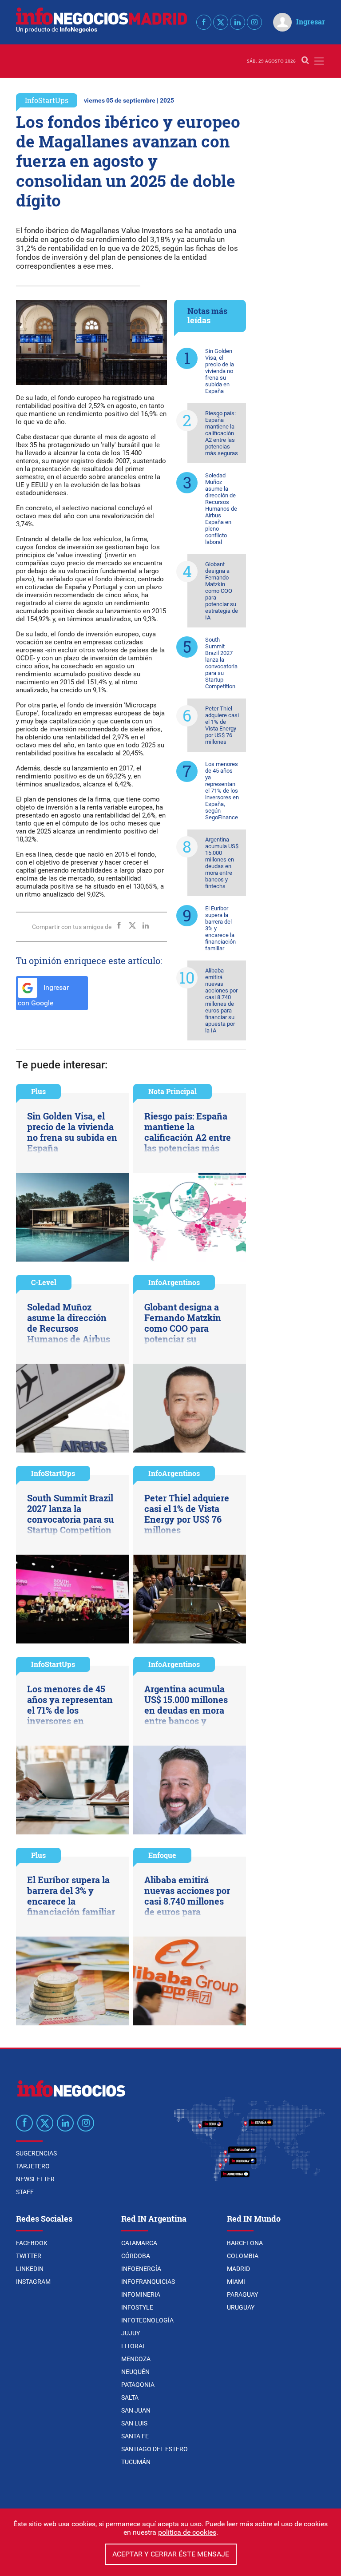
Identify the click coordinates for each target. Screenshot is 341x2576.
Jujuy (131, 2333)
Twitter (29, 2256)
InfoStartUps (47, 100)
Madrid (238, 2269)
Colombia (243, 2256)
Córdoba (136, 2256)
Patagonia (138, 2385)
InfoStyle (137, 2307)
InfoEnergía (141, 2269)
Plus (38, 1091)
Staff (25, 2192)
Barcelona (245, 2243)
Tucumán (136, 2462)
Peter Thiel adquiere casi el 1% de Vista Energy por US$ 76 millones (222, 725)
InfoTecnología (147, 2320)
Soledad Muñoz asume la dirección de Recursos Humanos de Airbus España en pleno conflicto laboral (221, 509)
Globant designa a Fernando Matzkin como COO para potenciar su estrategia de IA (222, 591)
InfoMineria (141, 2294)
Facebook (32, 2243)
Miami (236, 2282)
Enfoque (162, 1855)
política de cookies (187, 2532)
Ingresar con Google (43, 995)
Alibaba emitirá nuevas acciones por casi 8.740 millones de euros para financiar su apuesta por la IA (221, 1000)
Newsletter (35, 2179)
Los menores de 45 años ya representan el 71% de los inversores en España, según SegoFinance (222, 791)
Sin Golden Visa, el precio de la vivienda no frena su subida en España (220, 371)
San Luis (134, 2423)
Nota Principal (172, 1091)
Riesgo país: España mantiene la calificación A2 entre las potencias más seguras (222, 433)
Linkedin (30, 2269)
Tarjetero (33, 2166)
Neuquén (135, 2372)
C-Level (44, 1282)
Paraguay (242, 2294)
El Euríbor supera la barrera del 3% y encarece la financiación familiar (220, 928)
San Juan (136, 2410)
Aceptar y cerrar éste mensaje (171, 2554)
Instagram (33, 2282)
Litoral (134, 2346)
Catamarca (139, 2243)
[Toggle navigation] (319, 61)
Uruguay (241, 2307)
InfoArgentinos (174, 1282)
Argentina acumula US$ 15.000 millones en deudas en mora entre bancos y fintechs (222, 863)
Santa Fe (135, 2436)
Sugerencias (36, 2153)
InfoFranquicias (148, 2282)
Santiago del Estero (155, 2449)
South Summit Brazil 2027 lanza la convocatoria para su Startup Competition (221, 663)
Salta (130, 2397)
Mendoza (136, 2359)
